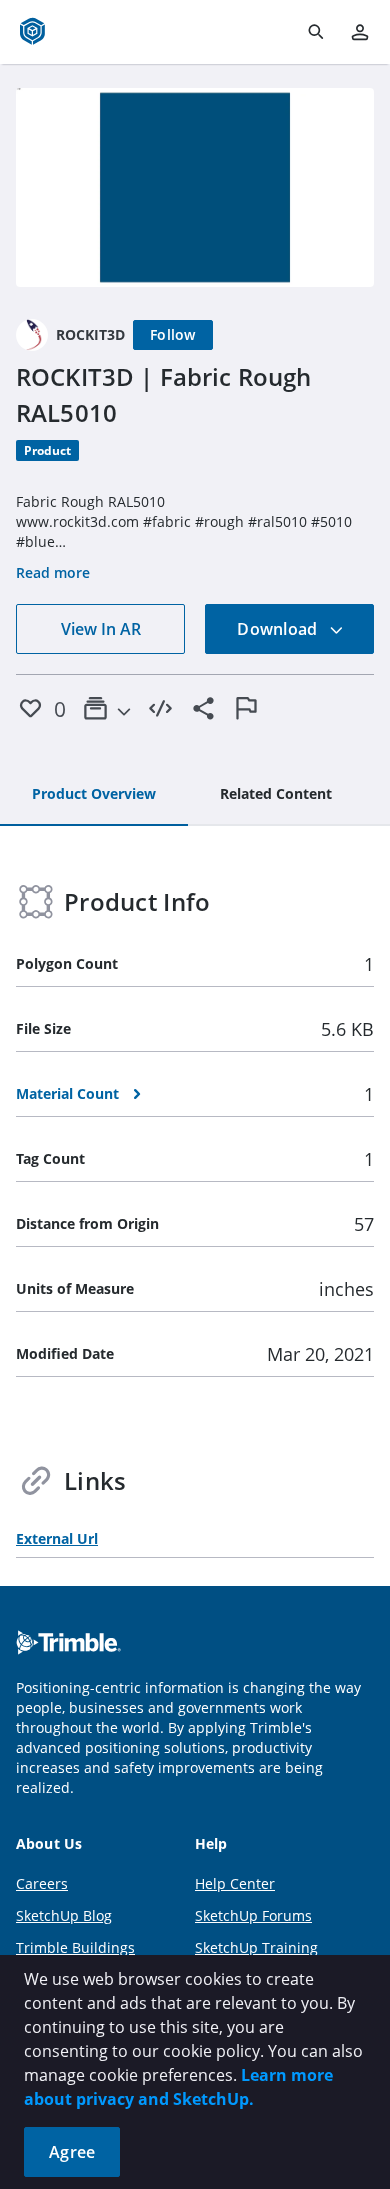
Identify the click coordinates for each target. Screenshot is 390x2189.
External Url (57, 1538)
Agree (72, 2152)
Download (279, 629)
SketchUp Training (256, 1947)
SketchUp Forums (253, 1915)
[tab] (94, 795)
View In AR (101, 629)
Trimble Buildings (75, 1947)
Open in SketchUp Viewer (195, 187)
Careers (42, 1883)
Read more (53, 572)
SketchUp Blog (64, 1915)
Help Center (235, 1883)
